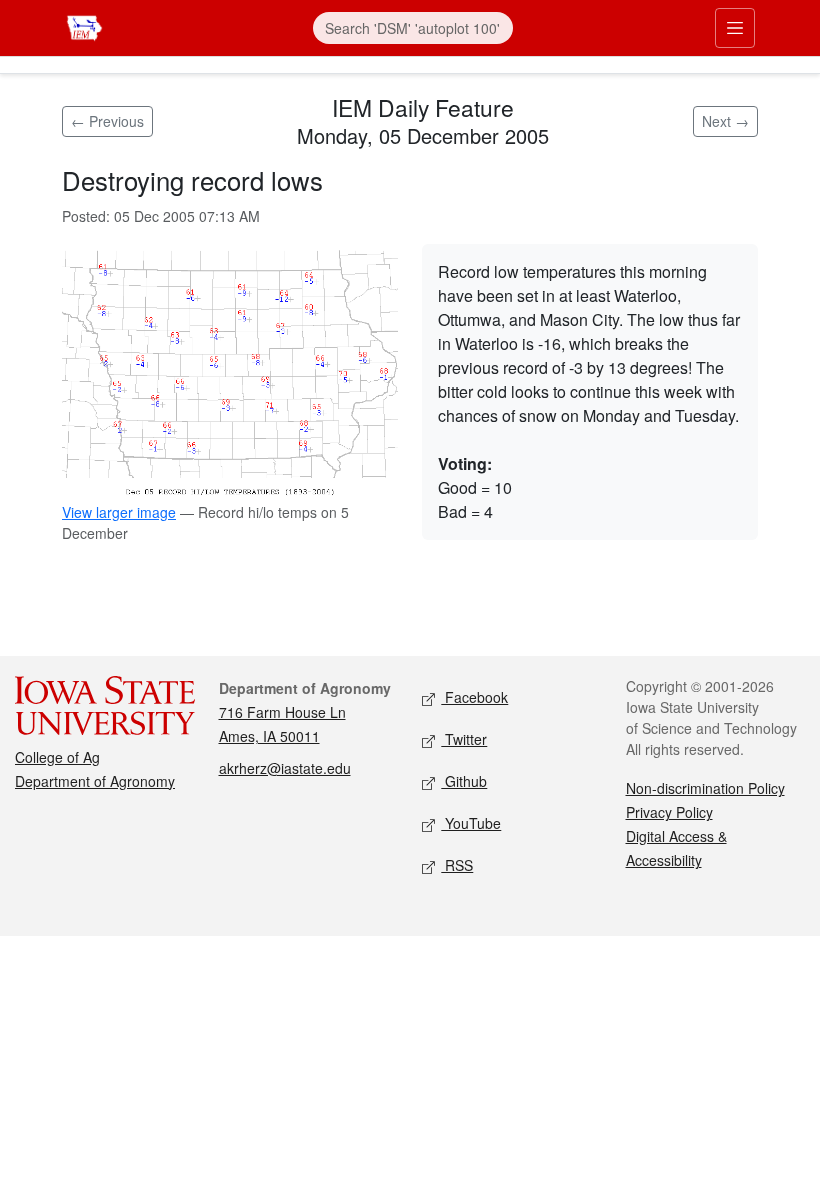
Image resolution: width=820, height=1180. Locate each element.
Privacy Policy (669, 812)
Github (464, 781)
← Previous (107, 121)
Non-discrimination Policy (705, 788)
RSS (457, 865)
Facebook (474, 697)
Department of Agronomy (95, 781)
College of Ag (57, 757)
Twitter (464, 739)
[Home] (84, 25)
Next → (725, 121)
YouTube (471, 823)
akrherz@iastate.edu (285, 768)
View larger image (119, 512)
